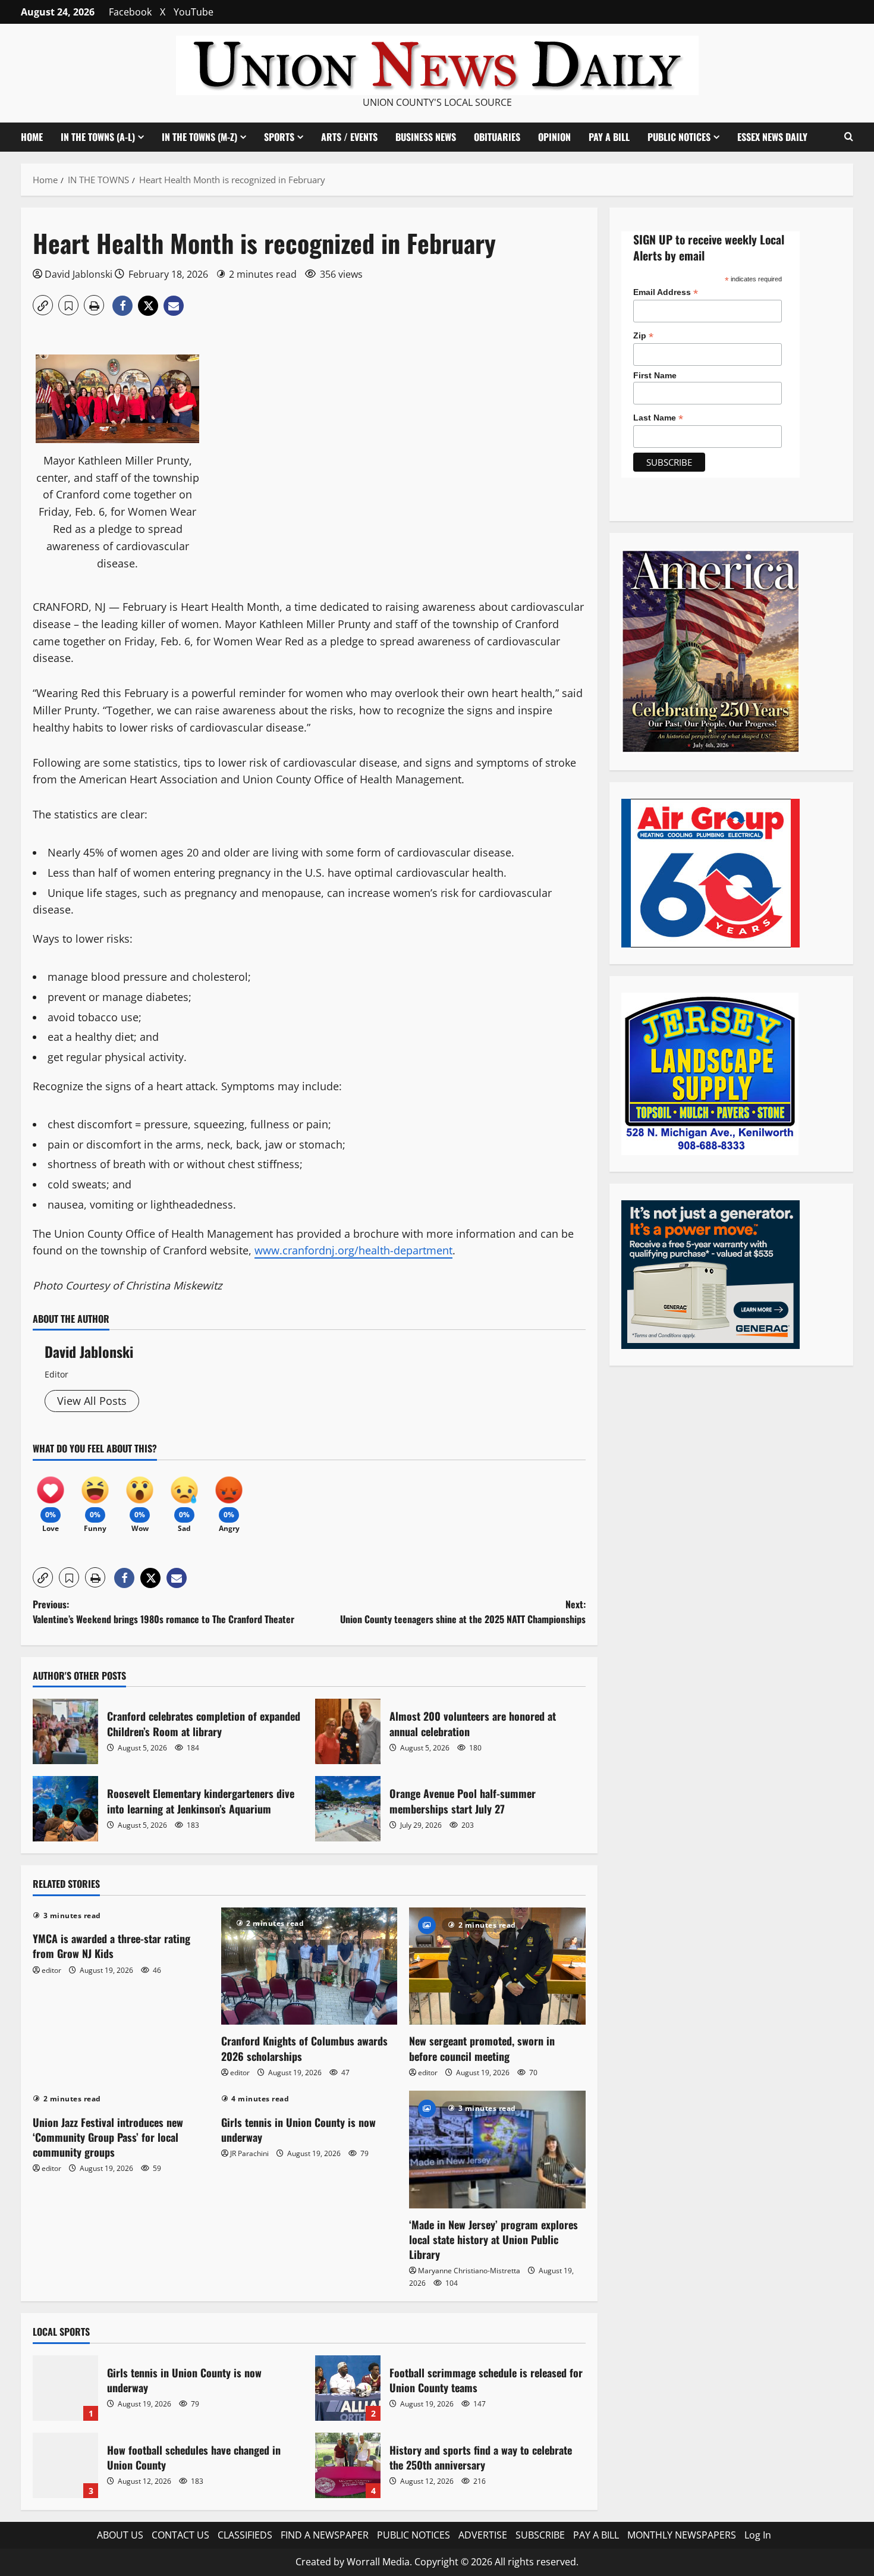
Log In (758, 2535)
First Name (655, 375)
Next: (463, 1612)
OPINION (554, 137)
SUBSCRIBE (540, 2535)
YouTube (194, 12)
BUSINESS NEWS (426, 137)
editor (51, 1970)
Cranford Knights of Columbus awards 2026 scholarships (304, 2048)
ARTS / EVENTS (349, 137)
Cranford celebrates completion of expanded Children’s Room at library (65, 1731)
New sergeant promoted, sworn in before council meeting (482, 2048)
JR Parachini (249, 2153)
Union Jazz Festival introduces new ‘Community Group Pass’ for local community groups (108, 2137)
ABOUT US (120, 2535)
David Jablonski (78, 274)
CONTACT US (180, 2535)
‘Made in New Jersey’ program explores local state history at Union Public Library (493, 2239)
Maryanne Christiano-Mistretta (469, 2271)
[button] (849, 137)
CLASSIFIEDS (245, 2535)
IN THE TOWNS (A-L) (98, 137)
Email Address (666, 292)
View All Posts (92, 1401)
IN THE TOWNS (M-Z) (199, 137)
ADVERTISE (483, 2535)
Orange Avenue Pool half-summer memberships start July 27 (348, 1809)
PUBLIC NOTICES (414, 2535)
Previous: (165, 1612)
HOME (32, 137)
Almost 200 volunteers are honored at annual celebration (348, 1731)
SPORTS (279, 137)
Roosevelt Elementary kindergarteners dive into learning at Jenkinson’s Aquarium (65, 1809)
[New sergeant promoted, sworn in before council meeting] (497, 1966)
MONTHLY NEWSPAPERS (682, 2535)
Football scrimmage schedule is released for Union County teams (348, 2388)
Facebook (130, 12)
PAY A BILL (609, 137)
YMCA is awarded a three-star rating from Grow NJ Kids (111, 1946)
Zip (643, 336)
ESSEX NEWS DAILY (772, 137)
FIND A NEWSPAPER (325, 2535)
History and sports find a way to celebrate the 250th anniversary (348, 2465)
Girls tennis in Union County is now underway (298, 2130)
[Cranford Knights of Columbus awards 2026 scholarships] (309, 1966)
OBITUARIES (497, 137)
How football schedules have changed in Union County (65, 2465)
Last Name (658, 418)
